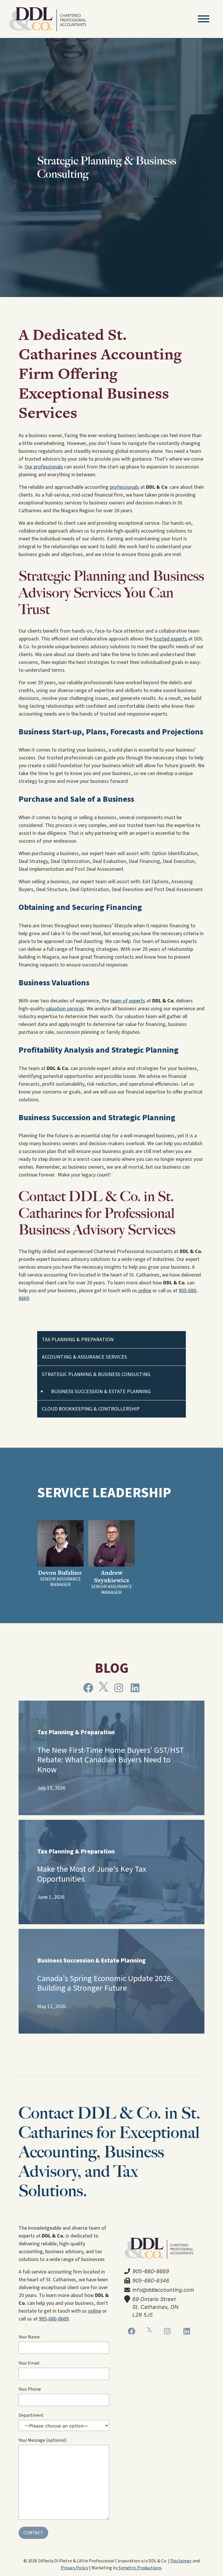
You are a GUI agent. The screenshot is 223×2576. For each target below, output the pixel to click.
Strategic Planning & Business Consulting (96, 1374)
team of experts (128, 1001)
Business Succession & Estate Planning (101, 1392)
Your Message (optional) (43, 2440)
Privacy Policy (75, 2568)
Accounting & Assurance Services (84, 1357)
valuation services (65, 1009)
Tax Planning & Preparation (78, 1340)
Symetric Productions (140, 2568)
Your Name (29, 2337)
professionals (124, 487)
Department (31, 2415)
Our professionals (44, 467)
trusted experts (170, 639)
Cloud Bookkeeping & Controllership (91, 1409)
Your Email (29, 2363)
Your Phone (30, 2389)
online (144, 1291)
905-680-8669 (54, 2319)
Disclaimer (181, 2561)
